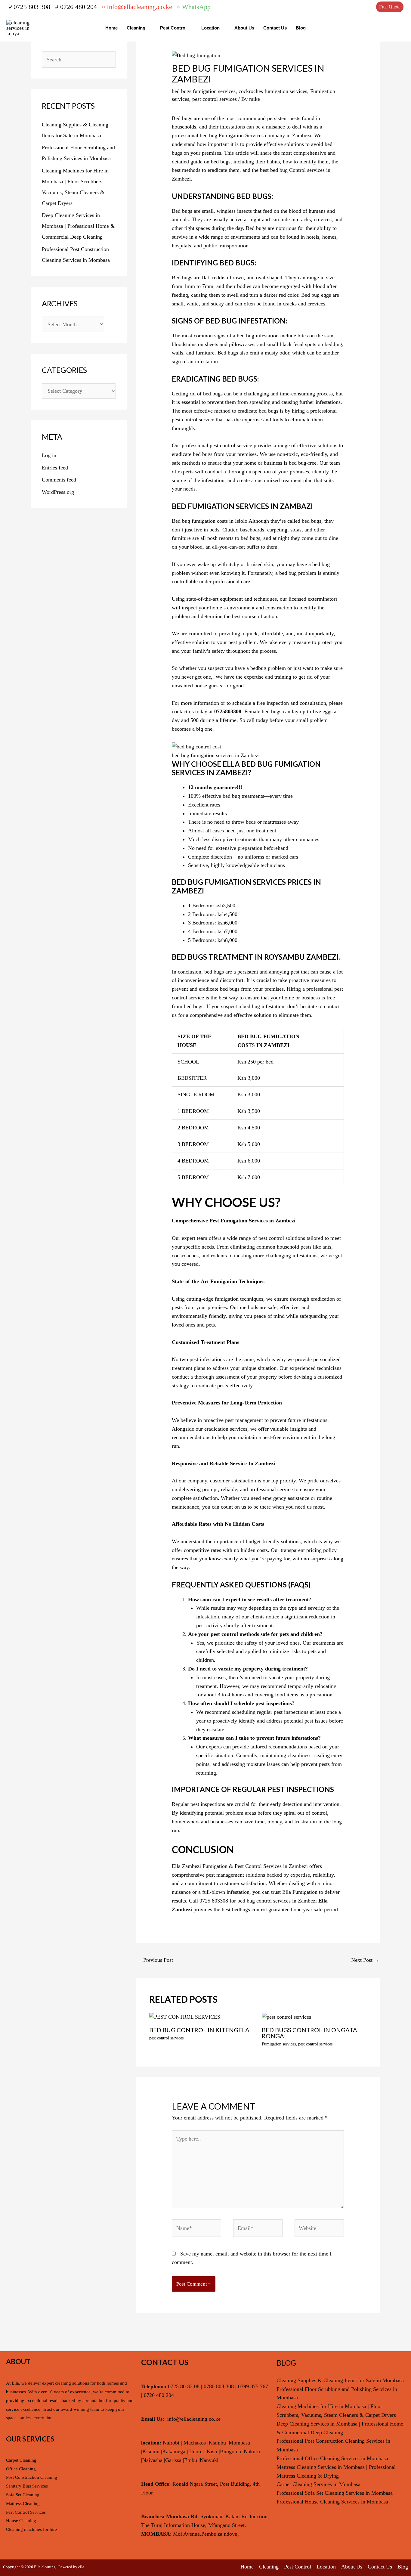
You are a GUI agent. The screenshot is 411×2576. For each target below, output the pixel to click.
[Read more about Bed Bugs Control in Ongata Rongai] (286, 2017)
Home (111, 28)
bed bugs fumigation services (204, 91)
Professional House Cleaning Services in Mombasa (332, 2502)
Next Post (365, 1960)
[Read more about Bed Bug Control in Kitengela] (185, 2017)
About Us (244, 28)
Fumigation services (279, 2044)
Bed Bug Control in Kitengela (199, 2030)
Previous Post (155, 1960)
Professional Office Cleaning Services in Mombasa (332, 2458)
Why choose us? (226, 1202)
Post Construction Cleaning (32, 2477)
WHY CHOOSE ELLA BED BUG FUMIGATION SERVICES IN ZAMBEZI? (246, 768)
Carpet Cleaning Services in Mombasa (318, 2484)
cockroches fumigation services (273, 91)
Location (210, 28)
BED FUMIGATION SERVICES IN (226, 506)
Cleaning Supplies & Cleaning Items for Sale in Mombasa (340, 2380)
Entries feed (55, 468)
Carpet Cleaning (21, 2460)
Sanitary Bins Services (27, 2486)
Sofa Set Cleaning (23, 2495)
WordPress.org (58, 492)
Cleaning (136, 28)
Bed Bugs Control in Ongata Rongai (309, 2033)
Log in (49, 455)
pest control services (215, 99)
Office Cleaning (21, 2469)
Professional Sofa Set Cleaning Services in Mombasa (335, 2493)
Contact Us (275, 28)
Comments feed (59, 480)
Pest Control (173, 28)
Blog (301, 28)
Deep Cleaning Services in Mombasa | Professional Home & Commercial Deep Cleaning (78, 226)
